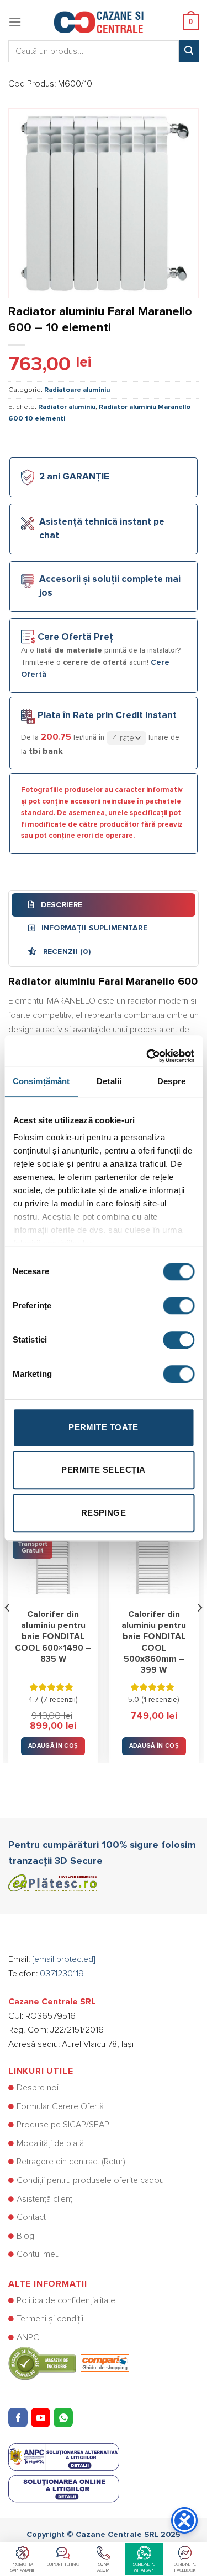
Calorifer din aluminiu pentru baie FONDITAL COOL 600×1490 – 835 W (53, 1637)
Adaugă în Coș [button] (53, 1746)
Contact (31, 2217)
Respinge (104, 1513)
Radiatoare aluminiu (77, 390)
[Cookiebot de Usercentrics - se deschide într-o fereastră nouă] (147, 1050)
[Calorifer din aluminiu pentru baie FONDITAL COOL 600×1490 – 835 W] (53, 1557)
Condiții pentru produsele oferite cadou (90, 2180)
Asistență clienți (45, 2199)
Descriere (60, 905)
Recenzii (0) (65, 952)
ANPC (28, 2337)
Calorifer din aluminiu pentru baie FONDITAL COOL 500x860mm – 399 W (154, 1643)
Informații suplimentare (93, 928)
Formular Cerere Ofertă (60, 2106)
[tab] (104, 905)
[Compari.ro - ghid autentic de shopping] (69, 2363)
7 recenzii (59, 1700)
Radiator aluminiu (67, 407)
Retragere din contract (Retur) (71, 2162)
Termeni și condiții (50, 2319)
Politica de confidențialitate (66, 2300)
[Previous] (8, 1629)
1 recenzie (160, 1700)
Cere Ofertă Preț (75, 637)
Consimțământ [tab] (41, 1081)
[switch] (179, 1306)
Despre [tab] (171, 1081)
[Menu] (15, 22)
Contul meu (38, 2254)
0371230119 (62, 1974)
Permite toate (104, 1427)
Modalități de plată (50, 2143)
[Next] (199, 1629)
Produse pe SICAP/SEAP (63, 2125)
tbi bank (46, 751)
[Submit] (189, 51)
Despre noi (38, 2088)
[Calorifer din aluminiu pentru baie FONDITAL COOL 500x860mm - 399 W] (154, 1557)
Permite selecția (103, 1470)
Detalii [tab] (109, 1081)
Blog (25, 2236)
